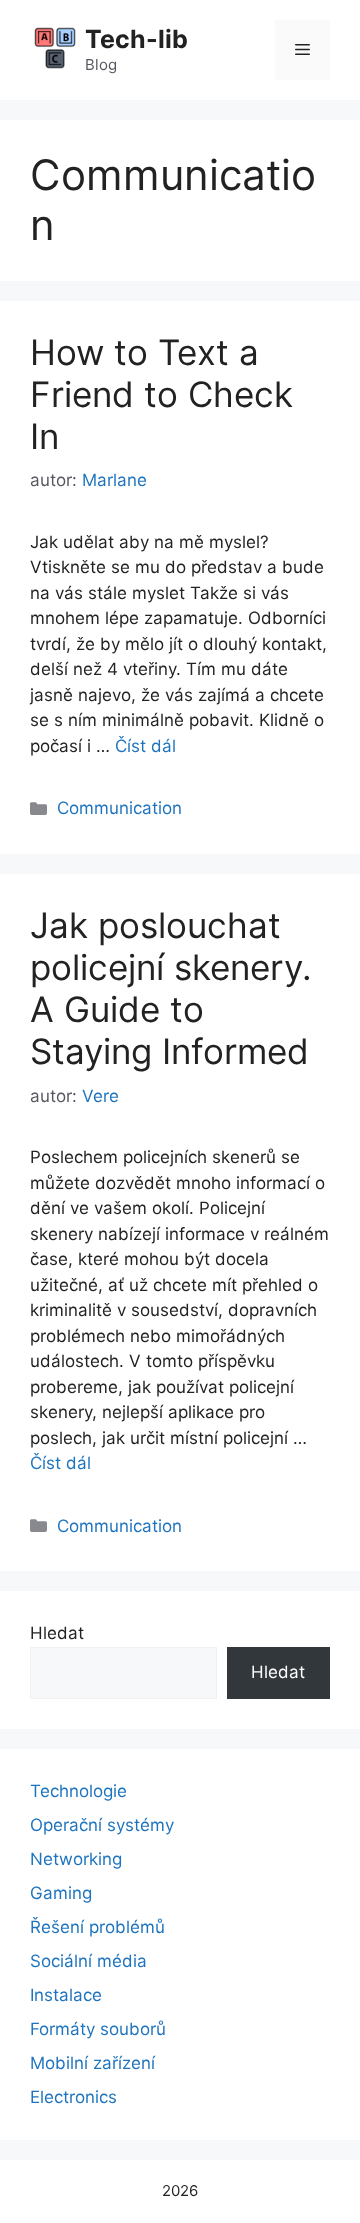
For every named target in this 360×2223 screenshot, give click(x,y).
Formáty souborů (98, 2029)
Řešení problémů (97, 1927)
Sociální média (88, 1961)
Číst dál (145, 746)
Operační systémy (102, 1825)
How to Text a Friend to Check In (161, 394)
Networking (76, 1859)
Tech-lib (136, 39)
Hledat (57, 1633)
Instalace (66, 1995)
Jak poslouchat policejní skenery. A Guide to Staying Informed (171, 988)
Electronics (73, 2097)
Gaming (61, 1893)
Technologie (78, 1791)
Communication (119, 808)
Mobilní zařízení (92, 2063)
